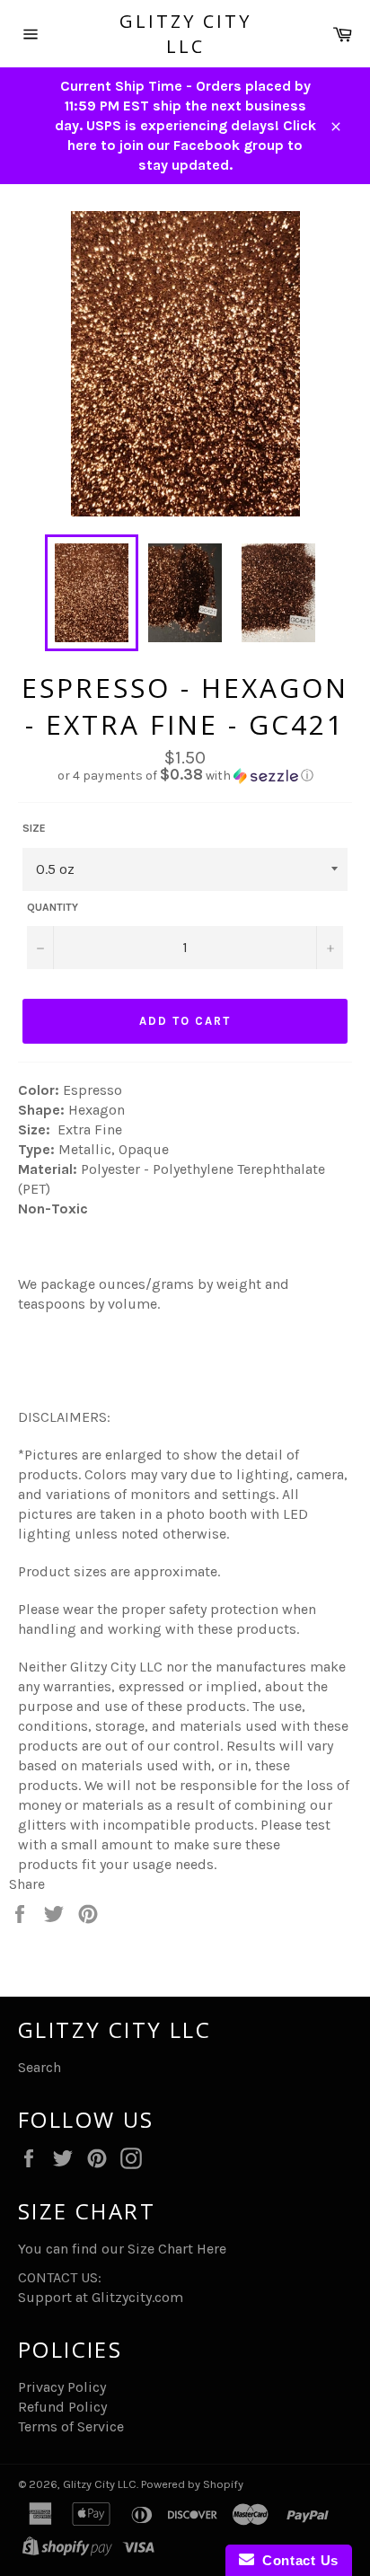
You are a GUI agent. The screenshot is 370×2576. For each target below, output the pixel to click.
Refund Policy (62, 2407)
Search (40, 2067)
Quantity (53, 907)
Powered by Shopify (192, 2484)
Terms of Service (71, 2426)
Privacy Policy (62, 2387)
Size (34, 828)
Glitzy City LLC (185, 34)
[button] (185, 776)
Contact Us (296, 2560)
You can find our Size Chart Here (122, 2249)
